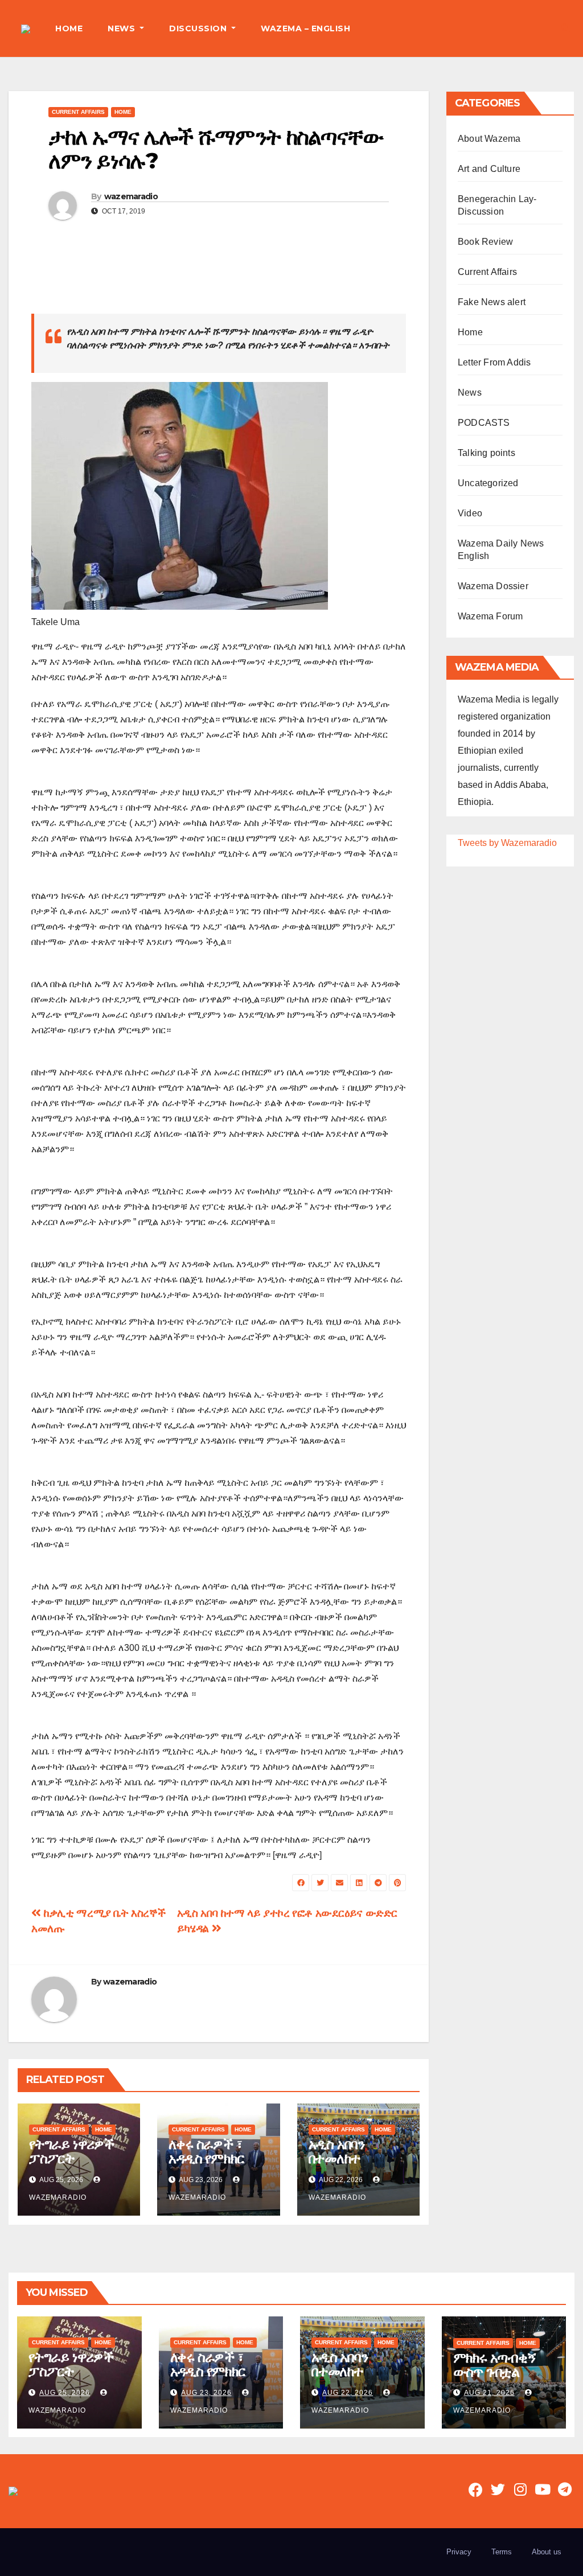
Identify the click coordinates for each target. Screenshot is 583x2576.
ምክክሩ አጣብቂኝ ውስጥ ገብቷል (495, 2365)
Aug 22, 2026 (348, 2393)
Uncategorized (488, 483)
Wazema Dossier (493, 586)
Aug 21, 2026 (489, 2393)
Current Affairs (78, 112)
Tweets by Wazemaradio (507, 843)
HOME (69, 28)
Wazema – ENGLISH (305, 28)
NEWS (123, 28)
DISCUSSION (199, 28)
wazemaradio (131, 196)
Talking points (486, 453)
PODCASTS (484, 423)
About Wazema (489, 139)
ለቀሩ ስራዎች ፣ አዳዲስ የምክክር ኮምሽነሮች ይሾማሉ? (206, 2166)
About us (547, 2552)
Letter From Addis (494, 362)
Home (123, 112)
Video (470, 513)
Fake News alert (492, 302)
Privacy (459, 2552)
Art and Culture (489, 169)
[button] (565, 28)
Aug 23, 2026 (206, 2393)
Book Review (485, 242)
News (470, 393)
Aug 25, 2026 (65, 2393)
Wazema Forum (490, 616)
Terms (502, 2552)
